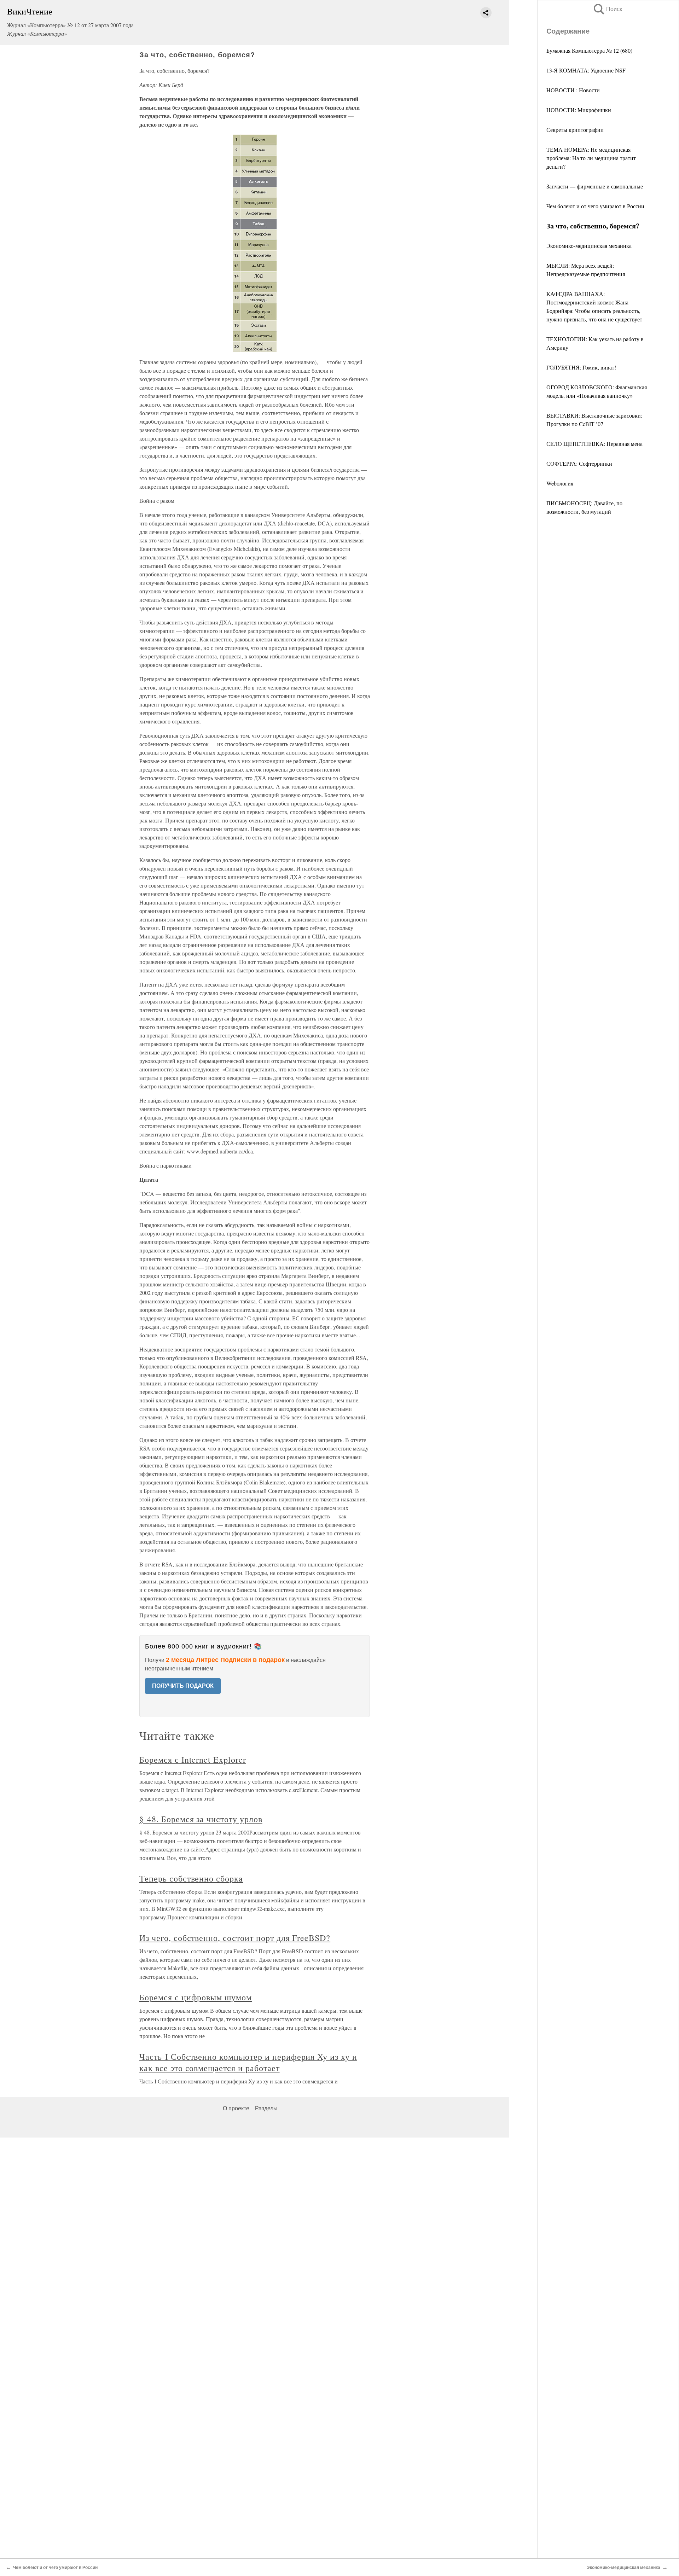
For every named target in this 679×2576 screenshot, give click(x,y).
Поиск (607, 9)
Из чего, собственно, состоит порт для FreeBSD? (235, 1938)
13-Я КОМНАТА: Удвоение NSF (586, 70)
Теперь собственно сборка (191, 1878)
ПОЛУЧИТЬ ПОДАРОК (183, 1686)
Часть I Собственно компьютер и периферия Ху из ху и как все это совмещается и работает (248, 2062)
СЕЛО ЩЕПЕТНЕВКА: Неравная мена (594, 444)
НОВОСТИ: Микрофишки (579, 110)
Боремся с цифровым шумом (196, 1997)
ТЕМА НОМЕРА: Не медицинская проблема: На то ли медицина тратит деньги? (591, 158)
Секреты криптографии (575, 130)
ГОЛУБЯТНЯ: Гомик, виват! (581, 367)
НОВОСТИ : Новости (573, 90)
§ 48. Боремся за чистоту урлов (201, 1819)
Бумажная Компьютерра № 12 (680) (589, 50)
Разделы (266, 2108)
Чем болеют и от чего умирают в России (595, 206)
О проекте (236, 2108)
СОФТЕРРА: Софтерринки (579, 463)
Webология (560, 483)
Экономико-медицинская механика (589, 246)
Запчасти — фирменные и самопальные (595, 186)
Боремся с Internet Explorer (193, 1760)
